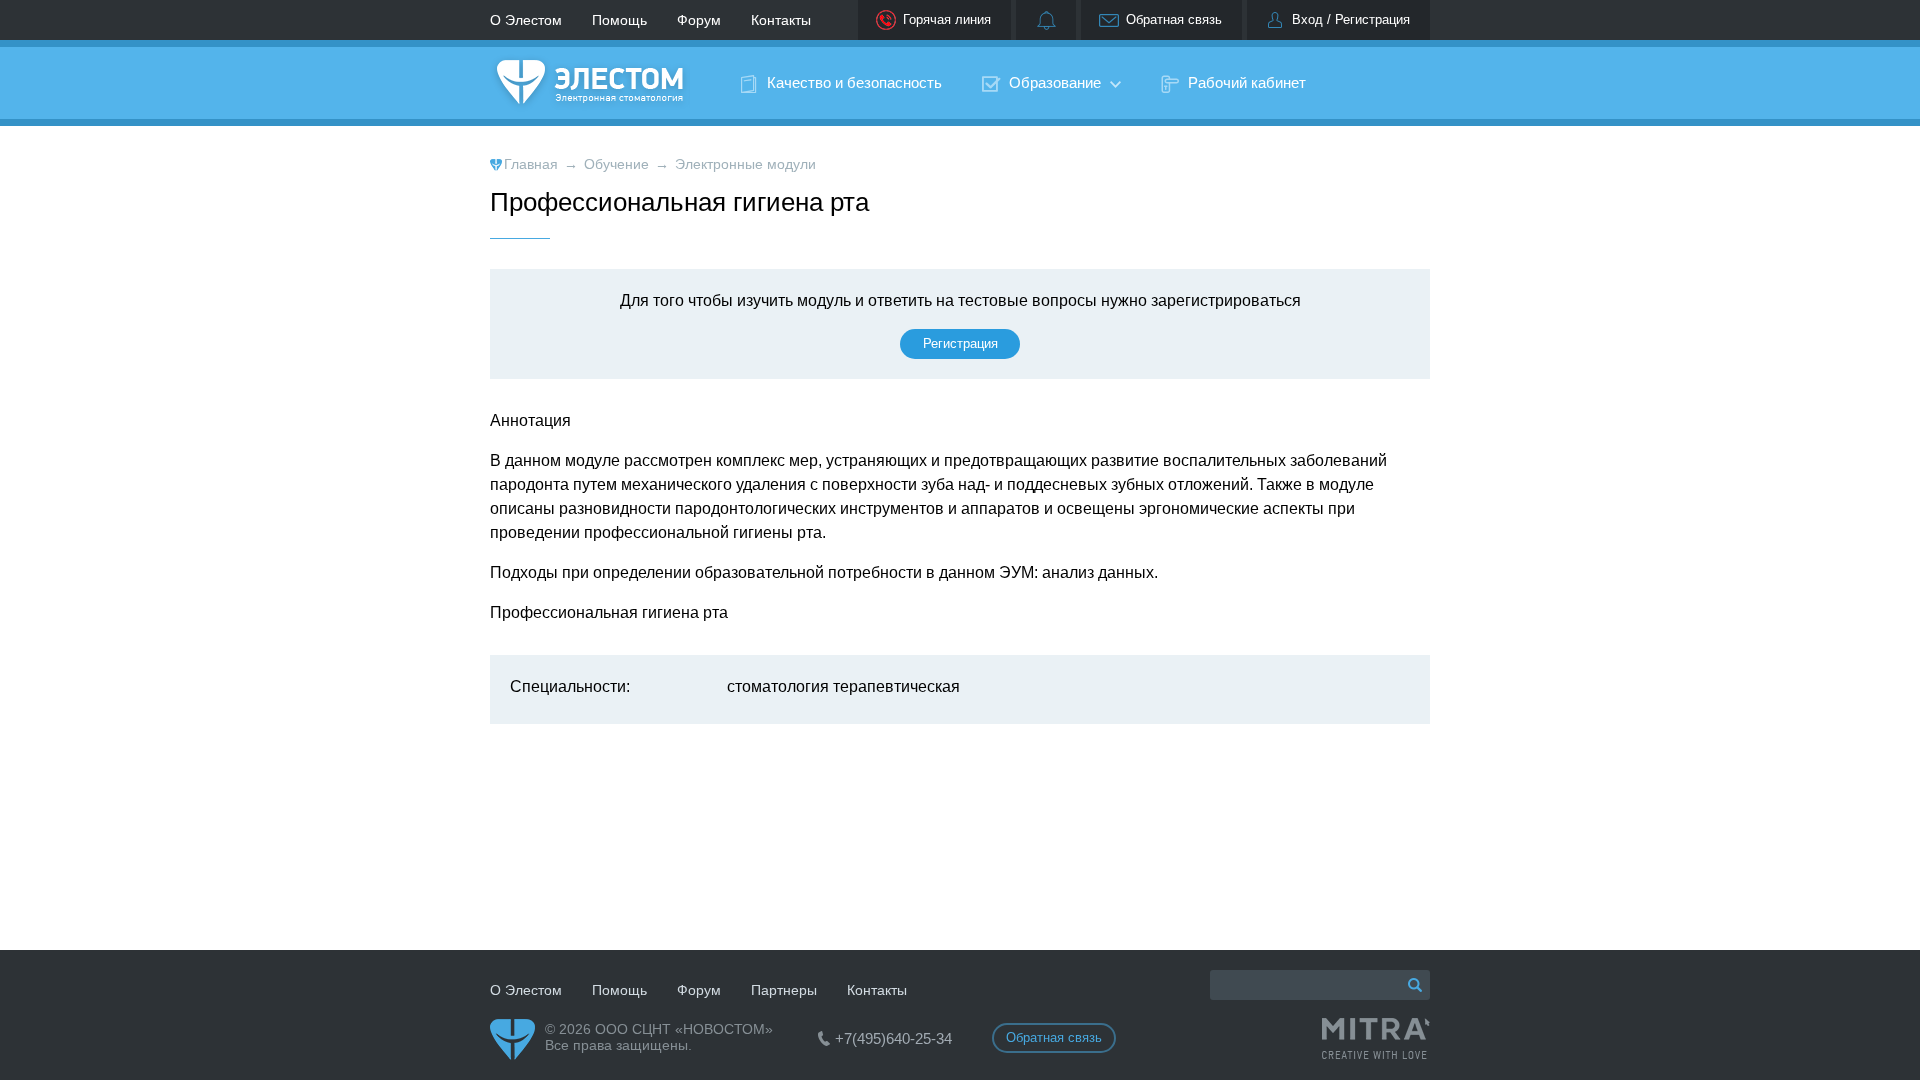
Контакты (781, 20)
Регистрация (960, 343)
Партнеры (784, 990)
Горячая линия (947, 19)
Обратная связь (1174, 19)
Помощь (619, 20)
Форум (699, 20)
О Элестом (526, 20)
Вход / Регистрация (1351, 19)
